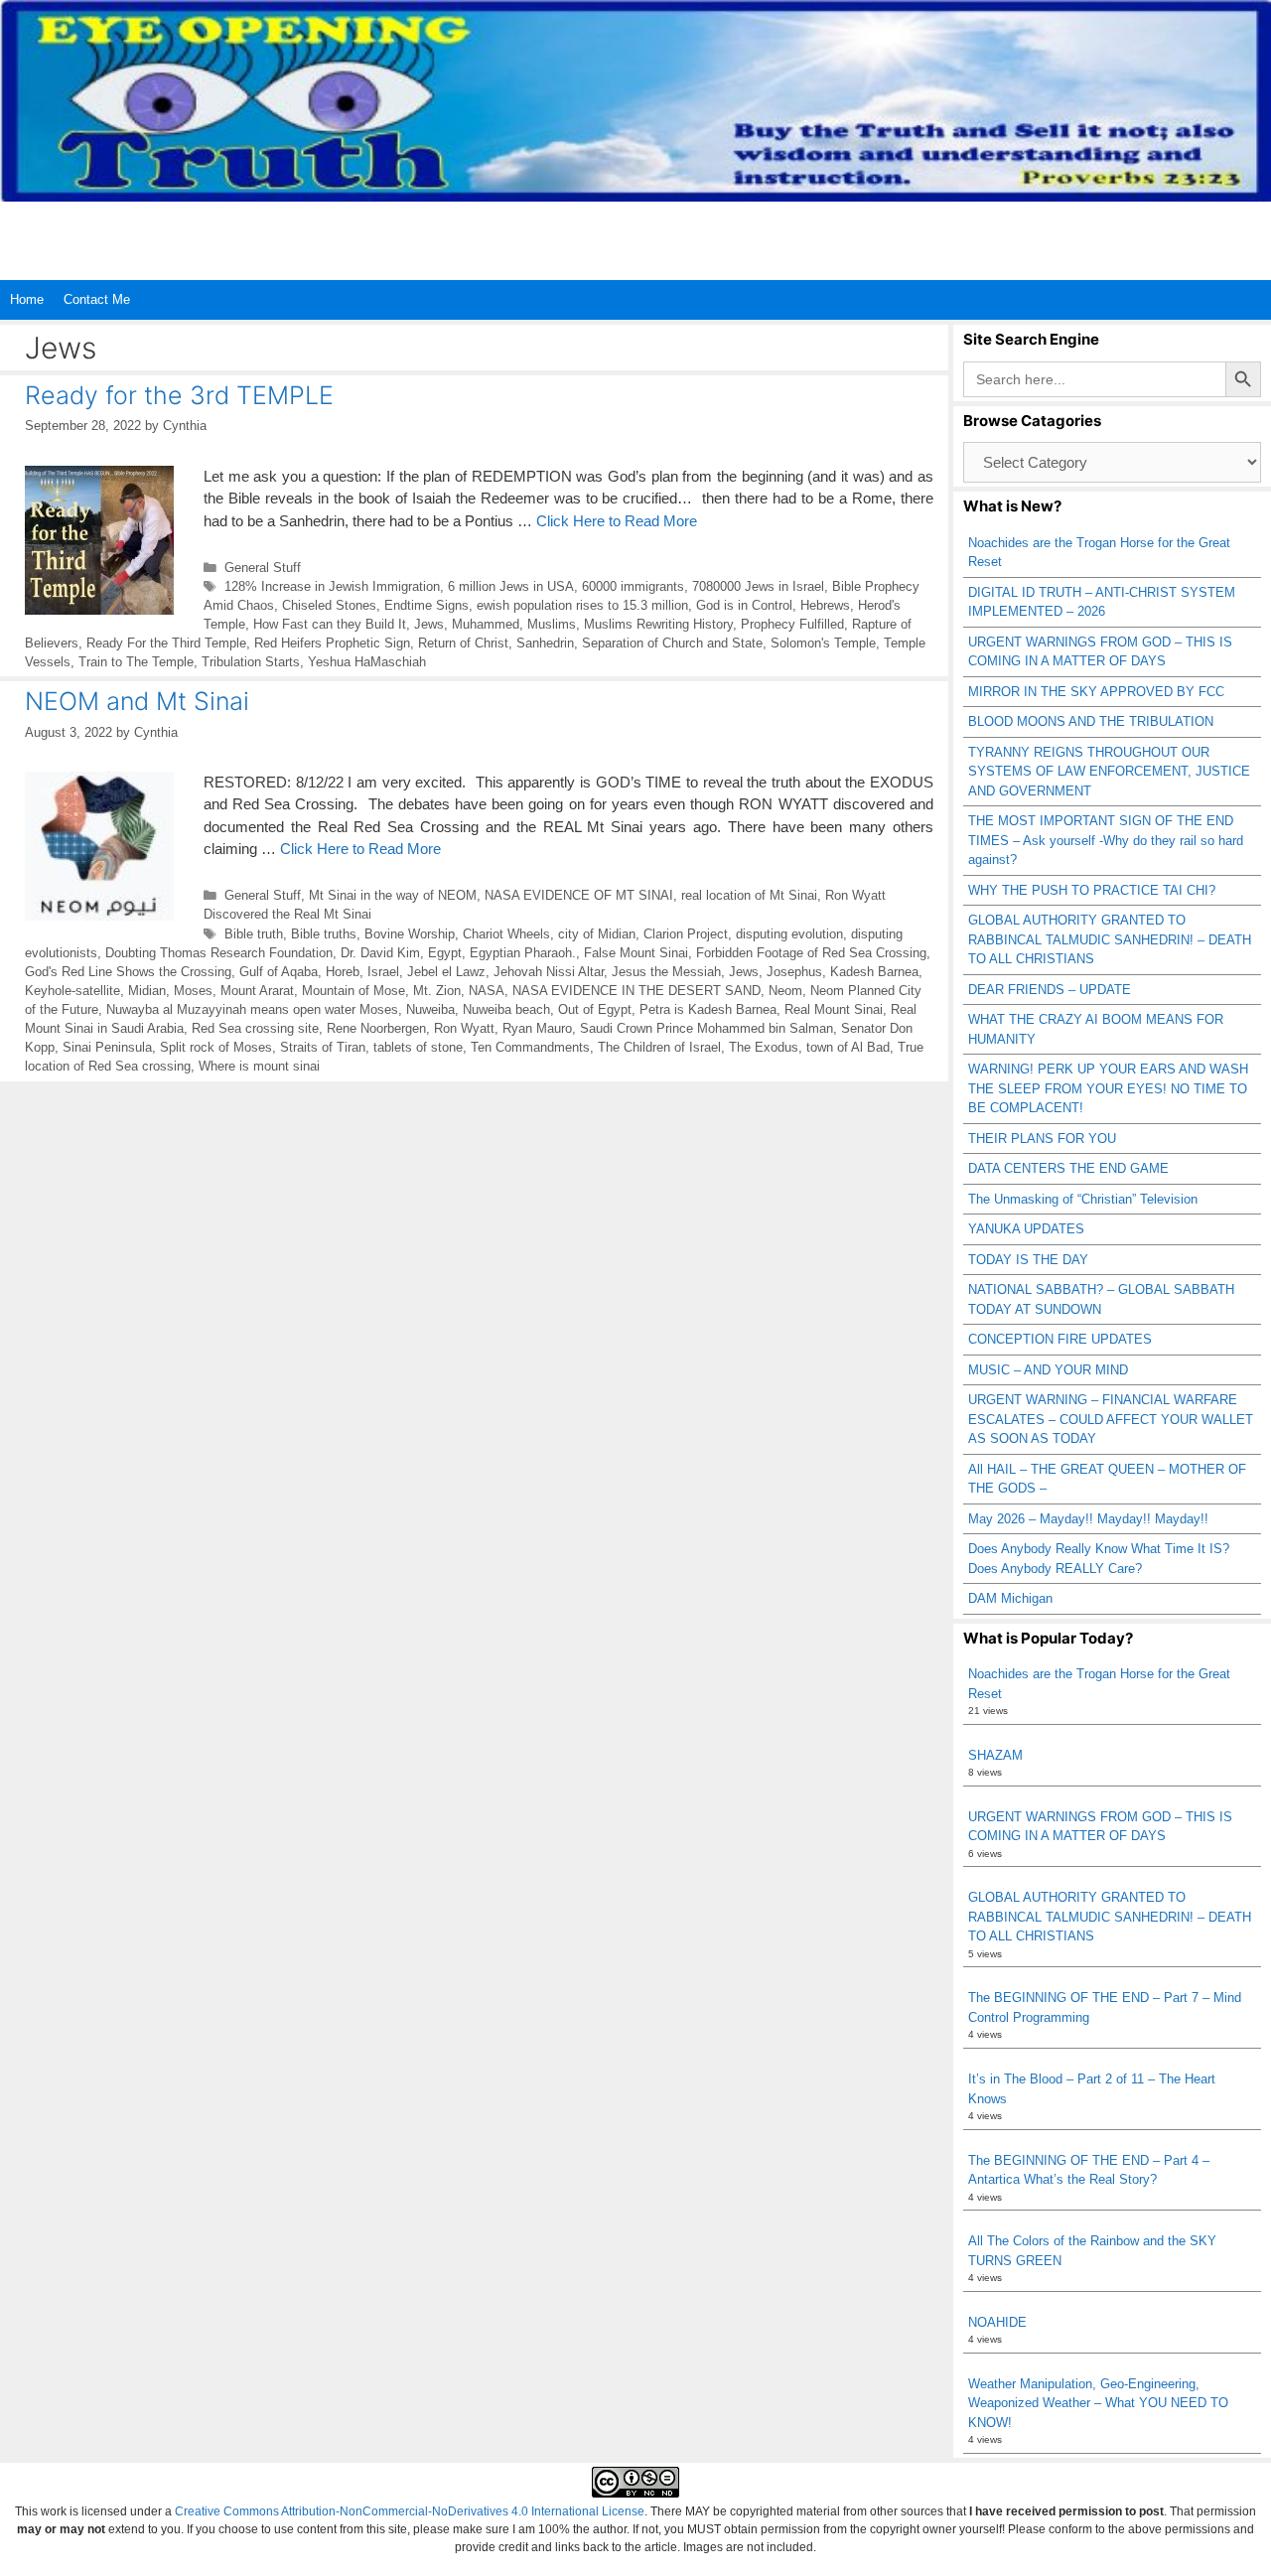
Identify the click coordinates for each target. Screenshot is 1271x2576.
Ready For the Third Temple (166, 643)
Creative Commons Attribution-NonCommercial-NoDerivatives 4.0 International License (410, 2511)
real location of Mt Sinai (749, 895)
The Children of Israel (659, 1047)
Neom (785, 991)
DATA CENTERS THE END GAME (1068, 1168)
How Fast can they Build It (330, 624)
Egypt (445, 953)
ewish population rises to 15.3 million (582, 605)
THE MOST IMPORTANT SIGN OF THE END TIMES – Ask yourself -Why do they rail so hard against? (1106, 840)
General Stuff (263, 568)
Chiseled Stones (329, 605)
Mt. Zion (437, 991)
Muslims (552, 624)
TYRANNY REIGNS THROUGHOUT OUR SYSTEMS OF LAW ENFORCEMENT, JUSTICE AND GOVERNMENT (1109, 772)
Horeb (343, 972)
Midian (147, 991)
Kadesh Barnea (874, 972)
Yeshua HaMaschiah (367, 662)
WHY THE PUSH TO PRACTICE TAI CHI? (1092, 890)
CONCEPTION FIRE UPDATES (1060, 1339)
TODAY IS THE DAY (1028, 1260)
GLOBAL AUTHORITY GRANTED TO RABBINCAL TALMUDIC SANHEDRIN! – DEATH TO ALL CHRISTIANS (1110, 939)
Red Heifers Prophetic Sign (332, 643)
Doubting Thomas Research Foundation (219, 953)
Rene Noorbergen (376, 1028)
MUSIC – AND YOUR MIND (1048, 1370)
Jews (429, 624)
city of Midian (597, 934)
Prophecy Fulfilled (792, 624)
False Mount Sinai (636, 953)
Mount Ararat (257, 991)
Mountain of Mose (353, 991)
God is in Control (744, 605)
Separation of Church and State (672, 643)
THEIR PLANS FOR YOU (1042, 1139)
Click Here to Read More (617, 521)
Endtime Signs (426, 605)
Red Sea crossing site (255, 1028)
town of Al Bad (848, 1047)
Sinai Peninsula (107, 1047)
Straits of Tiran (323, 1047)
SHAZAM (995, 1755)
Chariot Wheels (506, 934)
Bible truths (324, 934)
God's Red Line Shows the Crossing (128, 972)
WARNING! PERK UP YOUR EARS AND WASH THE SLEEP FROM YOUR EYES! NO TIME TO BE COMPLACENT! (1108, 1088)
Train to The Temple (136, 662)
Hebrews (825, 605)
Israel (383, 972)
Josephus (794, 972)
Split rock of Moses (216, 1047)
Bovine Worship (410, 934)
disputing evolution (789, 934)
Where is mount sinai (259, 1066)
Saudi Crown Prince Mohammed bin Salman (706, 1028)
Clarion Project (686, 934)
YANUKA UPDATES (1026, 1229)
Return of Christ (463, 643)
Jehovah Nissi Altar (549, 972)
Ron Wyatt (464, 1028)
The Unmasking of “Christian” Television (1083, 1199)
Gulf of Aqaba (279, 972)
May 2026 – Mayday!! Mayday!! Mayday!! (1088, 1519)
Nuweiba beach (506, 1009)
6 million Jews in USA (511, 586)
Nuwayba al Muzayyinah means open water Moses (252, 1009)
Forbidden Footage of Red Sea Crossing (811, 953)
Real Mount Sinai (834, 1009)
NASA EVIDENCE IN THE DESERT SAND (636, 991)
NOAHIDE (997, 2322)
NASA (487, 991)
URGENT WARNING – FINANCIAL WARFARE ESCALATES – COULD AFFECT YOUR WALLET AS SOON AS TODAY (1111, 1419)
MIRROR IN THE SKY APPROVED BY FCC (1096, 692)
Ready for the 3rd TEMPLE (179, 395)
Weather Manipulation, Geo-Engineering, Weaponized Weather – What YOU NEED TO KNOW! (1098, 2403)
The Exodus (764, 1047)
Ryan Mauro (537, 1028)
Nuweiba (430, 1009)
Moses (193, 991)
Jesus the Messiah (666, 972)
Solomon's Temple (823, 643)
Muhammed (486, 624)
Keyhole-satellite (72, 991)
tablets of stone (418, 1047)
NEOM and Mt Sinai (137, 701)
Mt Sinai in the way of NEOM (393, 895)
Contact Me (97, 299)
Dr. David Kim (380, 953)
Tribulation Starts (251, 662)
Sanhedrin (545, 643)
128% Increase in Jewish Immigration (332, 586)
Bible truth (254, 934)
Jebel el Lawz (446, 972)
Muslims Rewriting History (658, 624)
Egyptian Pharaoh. (523, 953)
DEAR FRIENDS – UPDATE (1050, 990)
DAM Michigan (1010, 1598)
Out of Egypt (595, 1009)
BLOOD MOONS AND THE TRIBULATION (1091, 721)
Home (27, 299)
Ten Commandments (530, 1047)
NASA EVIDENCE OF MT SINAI (579, 895)
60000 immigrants (633, 586)
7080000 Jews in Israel (758, 586)
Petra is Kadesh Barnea (708, 1009)
